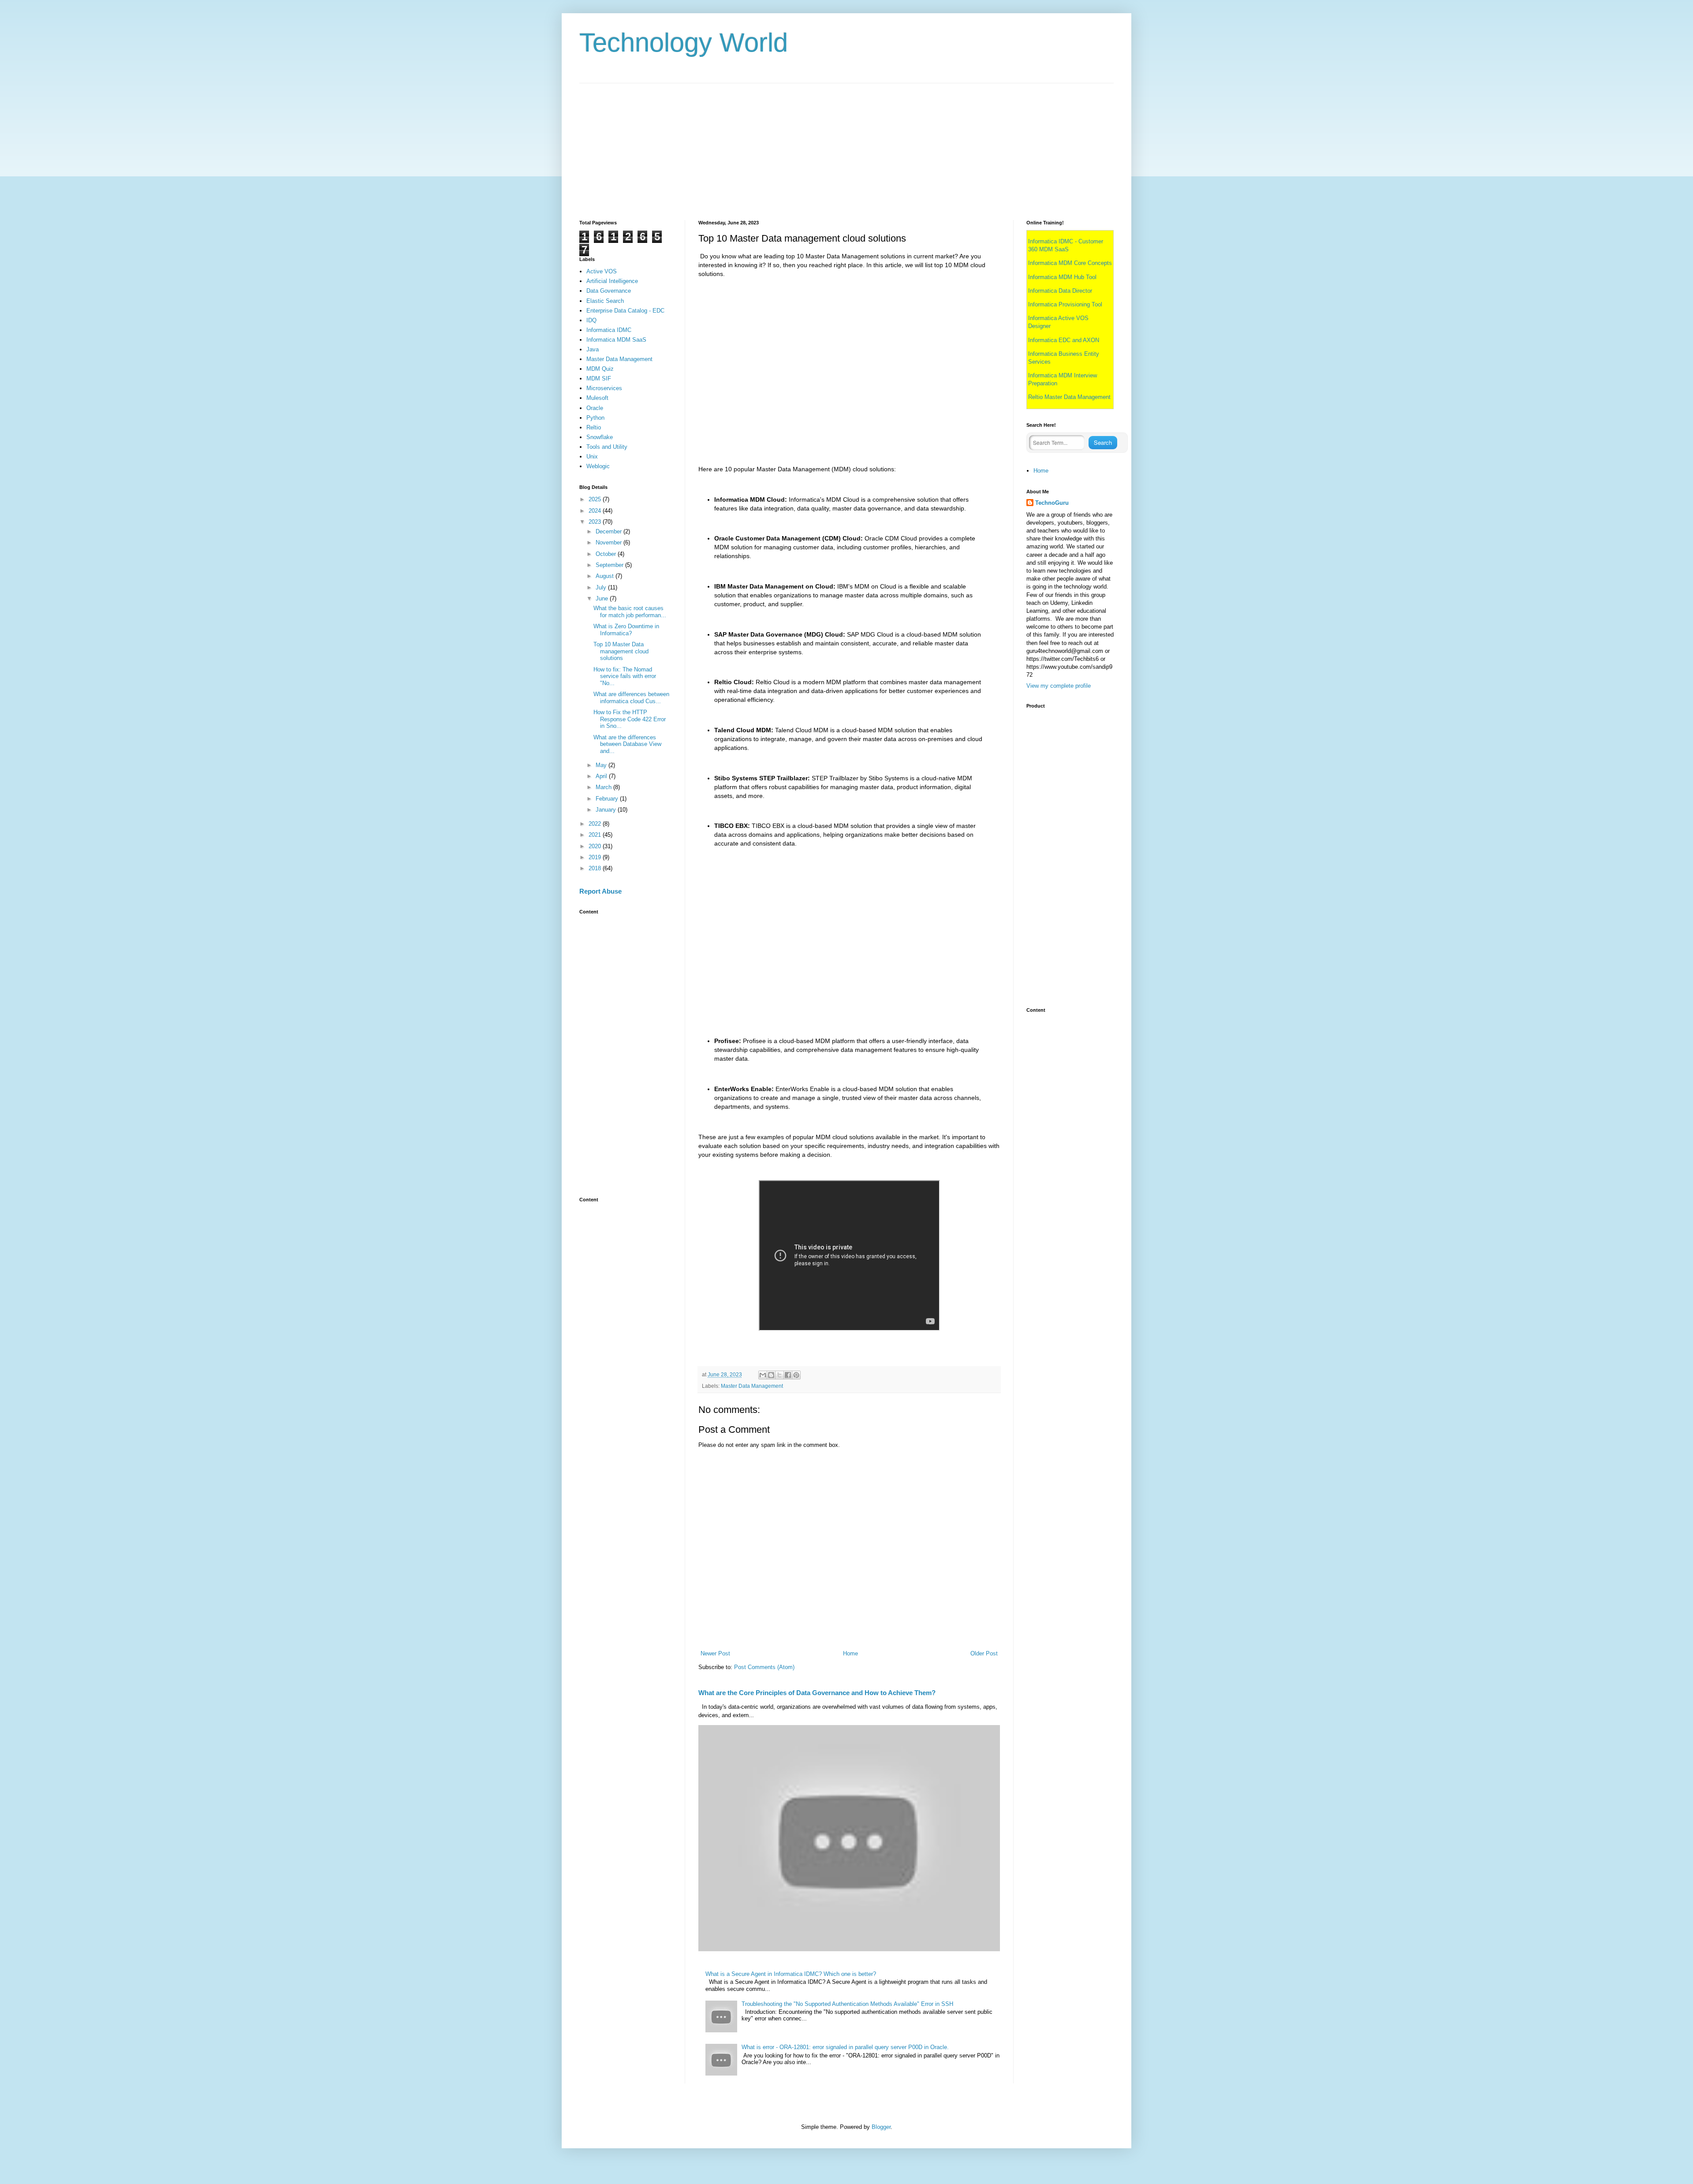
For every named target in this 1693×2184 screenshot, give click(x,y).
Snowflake (600, 437)
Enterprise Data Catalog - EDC (625, 311)
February (608, 799)
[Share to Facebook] (788, 1375)
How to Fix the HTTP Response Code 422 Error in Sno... (630, 719)
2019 (596, 857)
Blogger (881, 2127)
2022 (596, 824)
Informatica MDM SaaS (616, 340)
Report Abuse (600, 891)
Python (595, 418)
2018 (596, 868)
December (610, 531)
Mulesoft (597, 398)
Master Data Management (752, 1386)
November (610, 542)
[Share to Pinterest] (796, 1375)
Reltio (594, 427)
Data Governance (609, 291)
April (602, 776)
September (610, 565)
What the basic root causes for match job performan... (630, 612)
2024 (596, 511)
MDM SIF (599, 378)
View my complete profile (1059, 686)
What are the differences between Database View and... (627, 744)
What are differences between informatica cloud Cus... (631, 698)
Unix (592, 457)
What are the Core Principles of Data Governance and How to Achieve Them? (817, 1693)
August (606, 576)
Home (850, 1653)
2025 (596, 499)
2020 (596, 846)
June (603, 598)
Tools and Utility (607, 447)
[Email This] (763, 1375)
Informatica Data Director (1060, 291)
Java (593, 349)
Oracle (595, 408)
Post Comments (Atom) (764, 1667)
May (602, 765)
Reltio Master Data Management (1069, 397)
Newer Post (715, 1653)
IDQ (591, 320)
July (602, 587)
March (604, 787)
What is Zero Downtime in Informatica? (626, 630)
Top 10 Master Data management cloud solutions (621, 651)
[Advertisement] (844, 145)
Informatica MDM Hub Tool (1062, 277)
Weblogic (598, 466)
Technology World (684, 43)
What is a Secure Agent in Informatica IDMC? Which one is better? (791, 1974)
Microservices (604, 388)
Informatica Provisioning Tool (1065, 304)
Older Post (984, 1653)
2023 (596, 522)
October (607, 554)
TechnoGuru (1052, 503)
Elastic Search (605, 301)
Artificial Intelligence (612, 281)
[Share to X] (779, 1375)
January (607, 810)
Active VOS (602, 271)
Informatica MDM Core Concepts (1070, 263)
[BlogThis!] (771, 1375)
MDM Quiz (600, 369)
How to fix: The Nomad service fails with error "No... (625, 676)
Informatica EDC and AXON (1064, 340)
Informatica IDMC (609, 330)
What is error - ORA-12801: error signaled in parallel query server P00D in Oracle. (845, 2047)
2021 (596, 835)
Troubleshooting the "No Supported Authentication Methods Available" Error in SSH (847, 2004)
